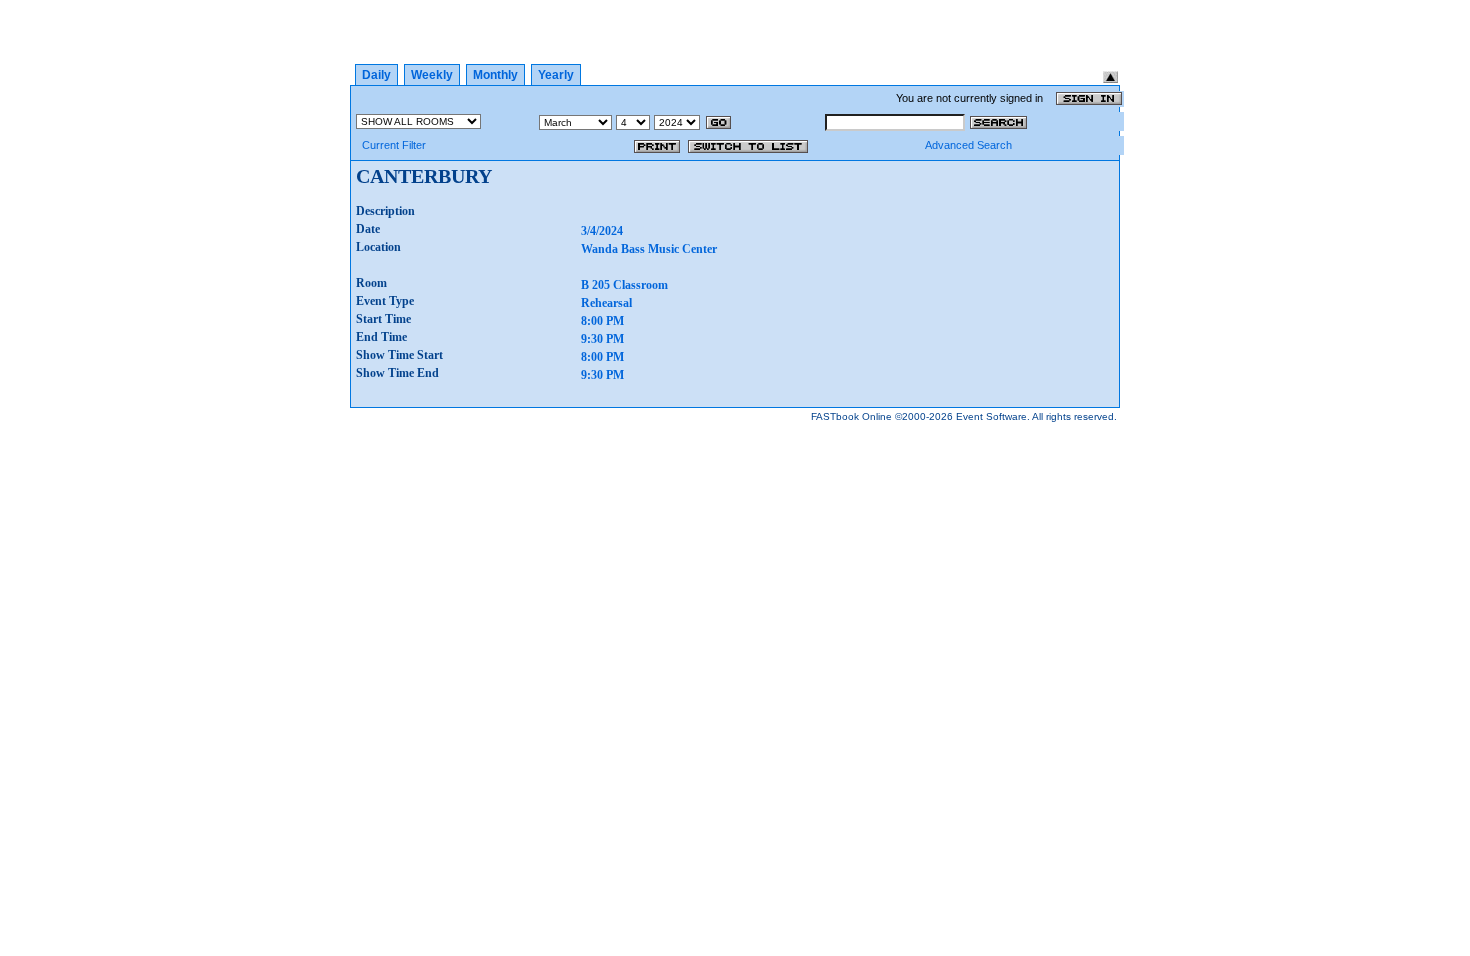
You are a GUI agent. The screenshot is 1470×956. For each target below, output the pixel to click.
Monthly (495, 75)
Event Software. (993, 416)
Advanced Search (968, 145)
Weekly (432, 75)
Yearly (556, 75)
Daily (376, 75)
